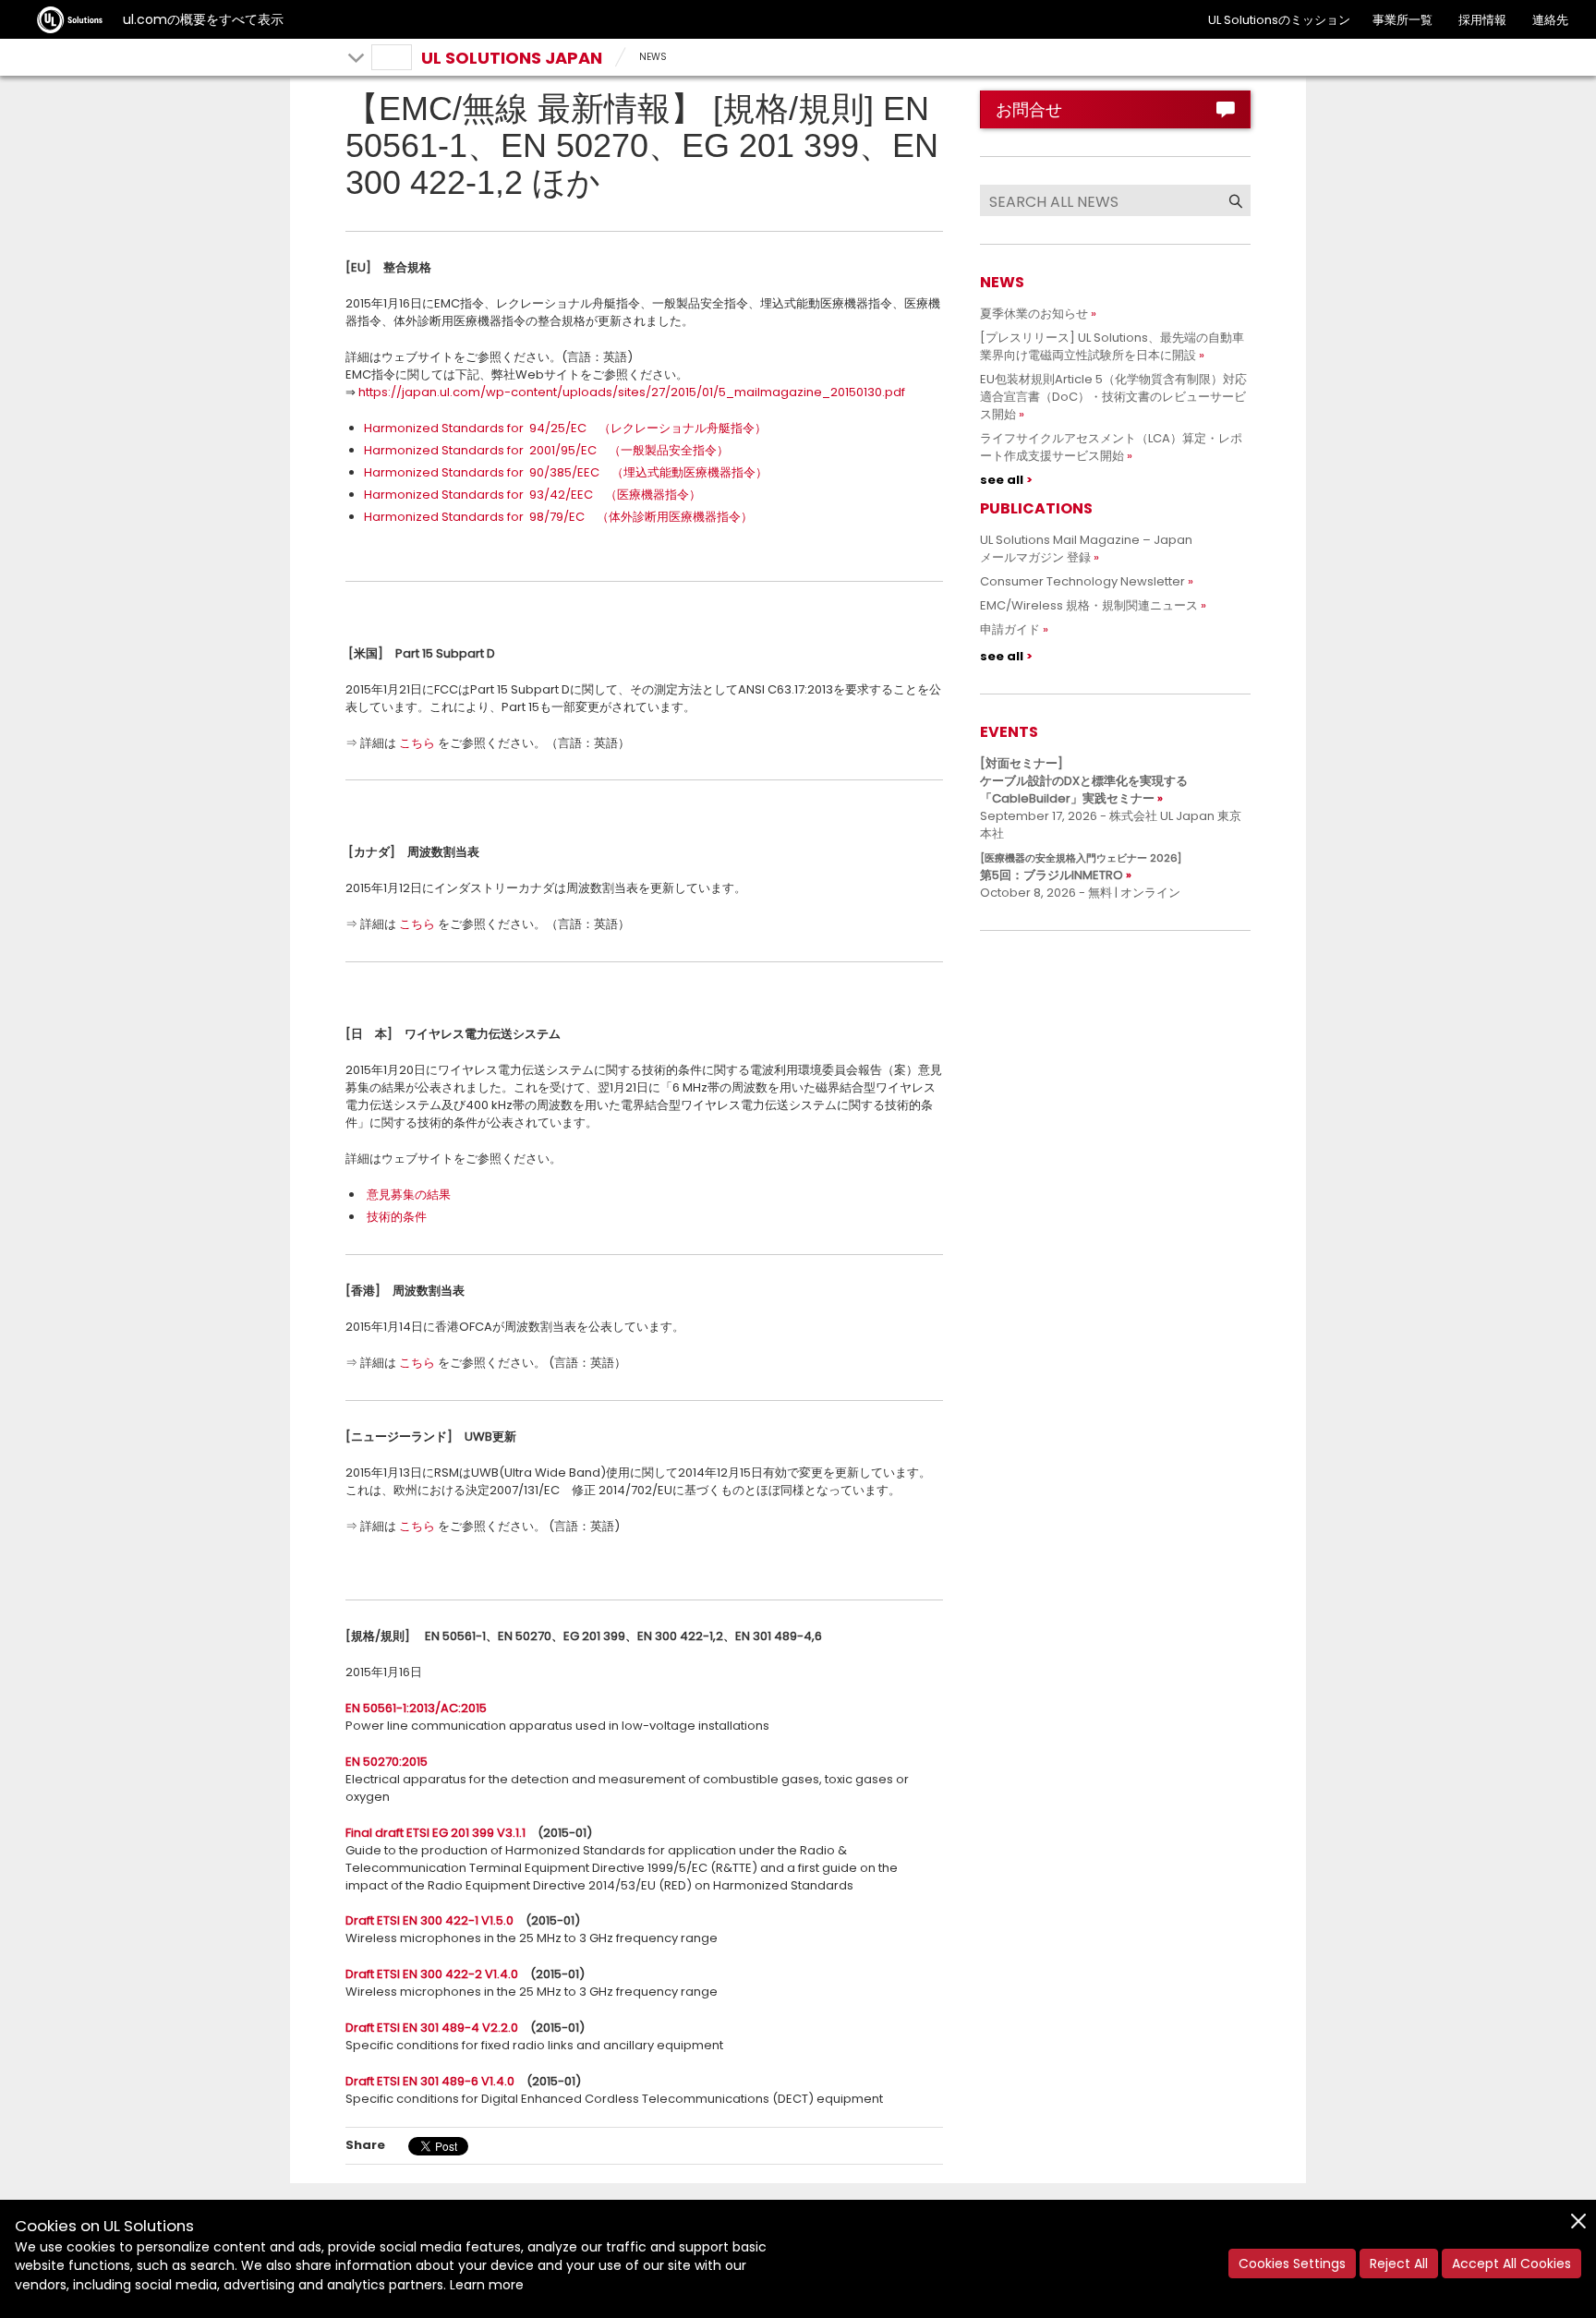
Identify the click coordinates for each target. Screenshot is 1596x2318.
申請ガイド (1010, 629)
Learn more (487, 2285)
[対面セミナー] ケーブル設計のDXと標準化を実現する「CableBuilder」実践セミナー (1084, 781)
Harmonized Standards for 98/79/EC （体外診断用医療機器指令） (558, 517)
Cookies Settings (1292, 2264)
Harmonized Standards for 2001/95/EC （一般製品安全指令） (546, 450)
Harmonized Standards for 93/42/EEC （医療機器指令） (532, 495)
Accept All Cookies (1511, 2264)
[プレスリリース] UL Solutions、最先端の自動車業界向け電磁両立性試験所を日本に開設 (1112, 346)
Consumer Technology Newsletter (1082, 581)
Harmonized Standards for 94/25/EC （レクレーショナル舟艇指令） (565, 428)
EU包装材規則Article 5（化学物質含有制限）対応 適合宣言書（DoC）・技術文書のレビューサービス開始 (1119, 397)
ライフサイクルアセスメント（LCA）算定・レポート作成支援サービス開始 (1111, 447)
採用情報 (1482, 20)
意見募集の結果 (409, 1195)
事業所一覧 (1403, 20)
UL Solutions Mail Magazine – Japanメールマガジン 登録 (1086, 549)
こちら (417, 743)
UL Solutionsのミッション (1279, 20)
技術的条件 (397, 1217)
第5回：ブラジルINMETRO (1081, 867)
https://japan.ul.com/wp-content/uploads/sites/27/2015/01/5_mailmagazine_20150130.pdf (632, 392)
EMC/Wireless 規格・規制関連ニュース (1089, 605)
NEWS (653, 57)
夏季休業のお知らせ (1034, 314)
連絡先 (1550, 20)
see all (1002, 480)
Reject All (1399, 2264)
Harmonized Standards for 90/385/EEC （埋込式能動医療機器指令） (566, 472)
